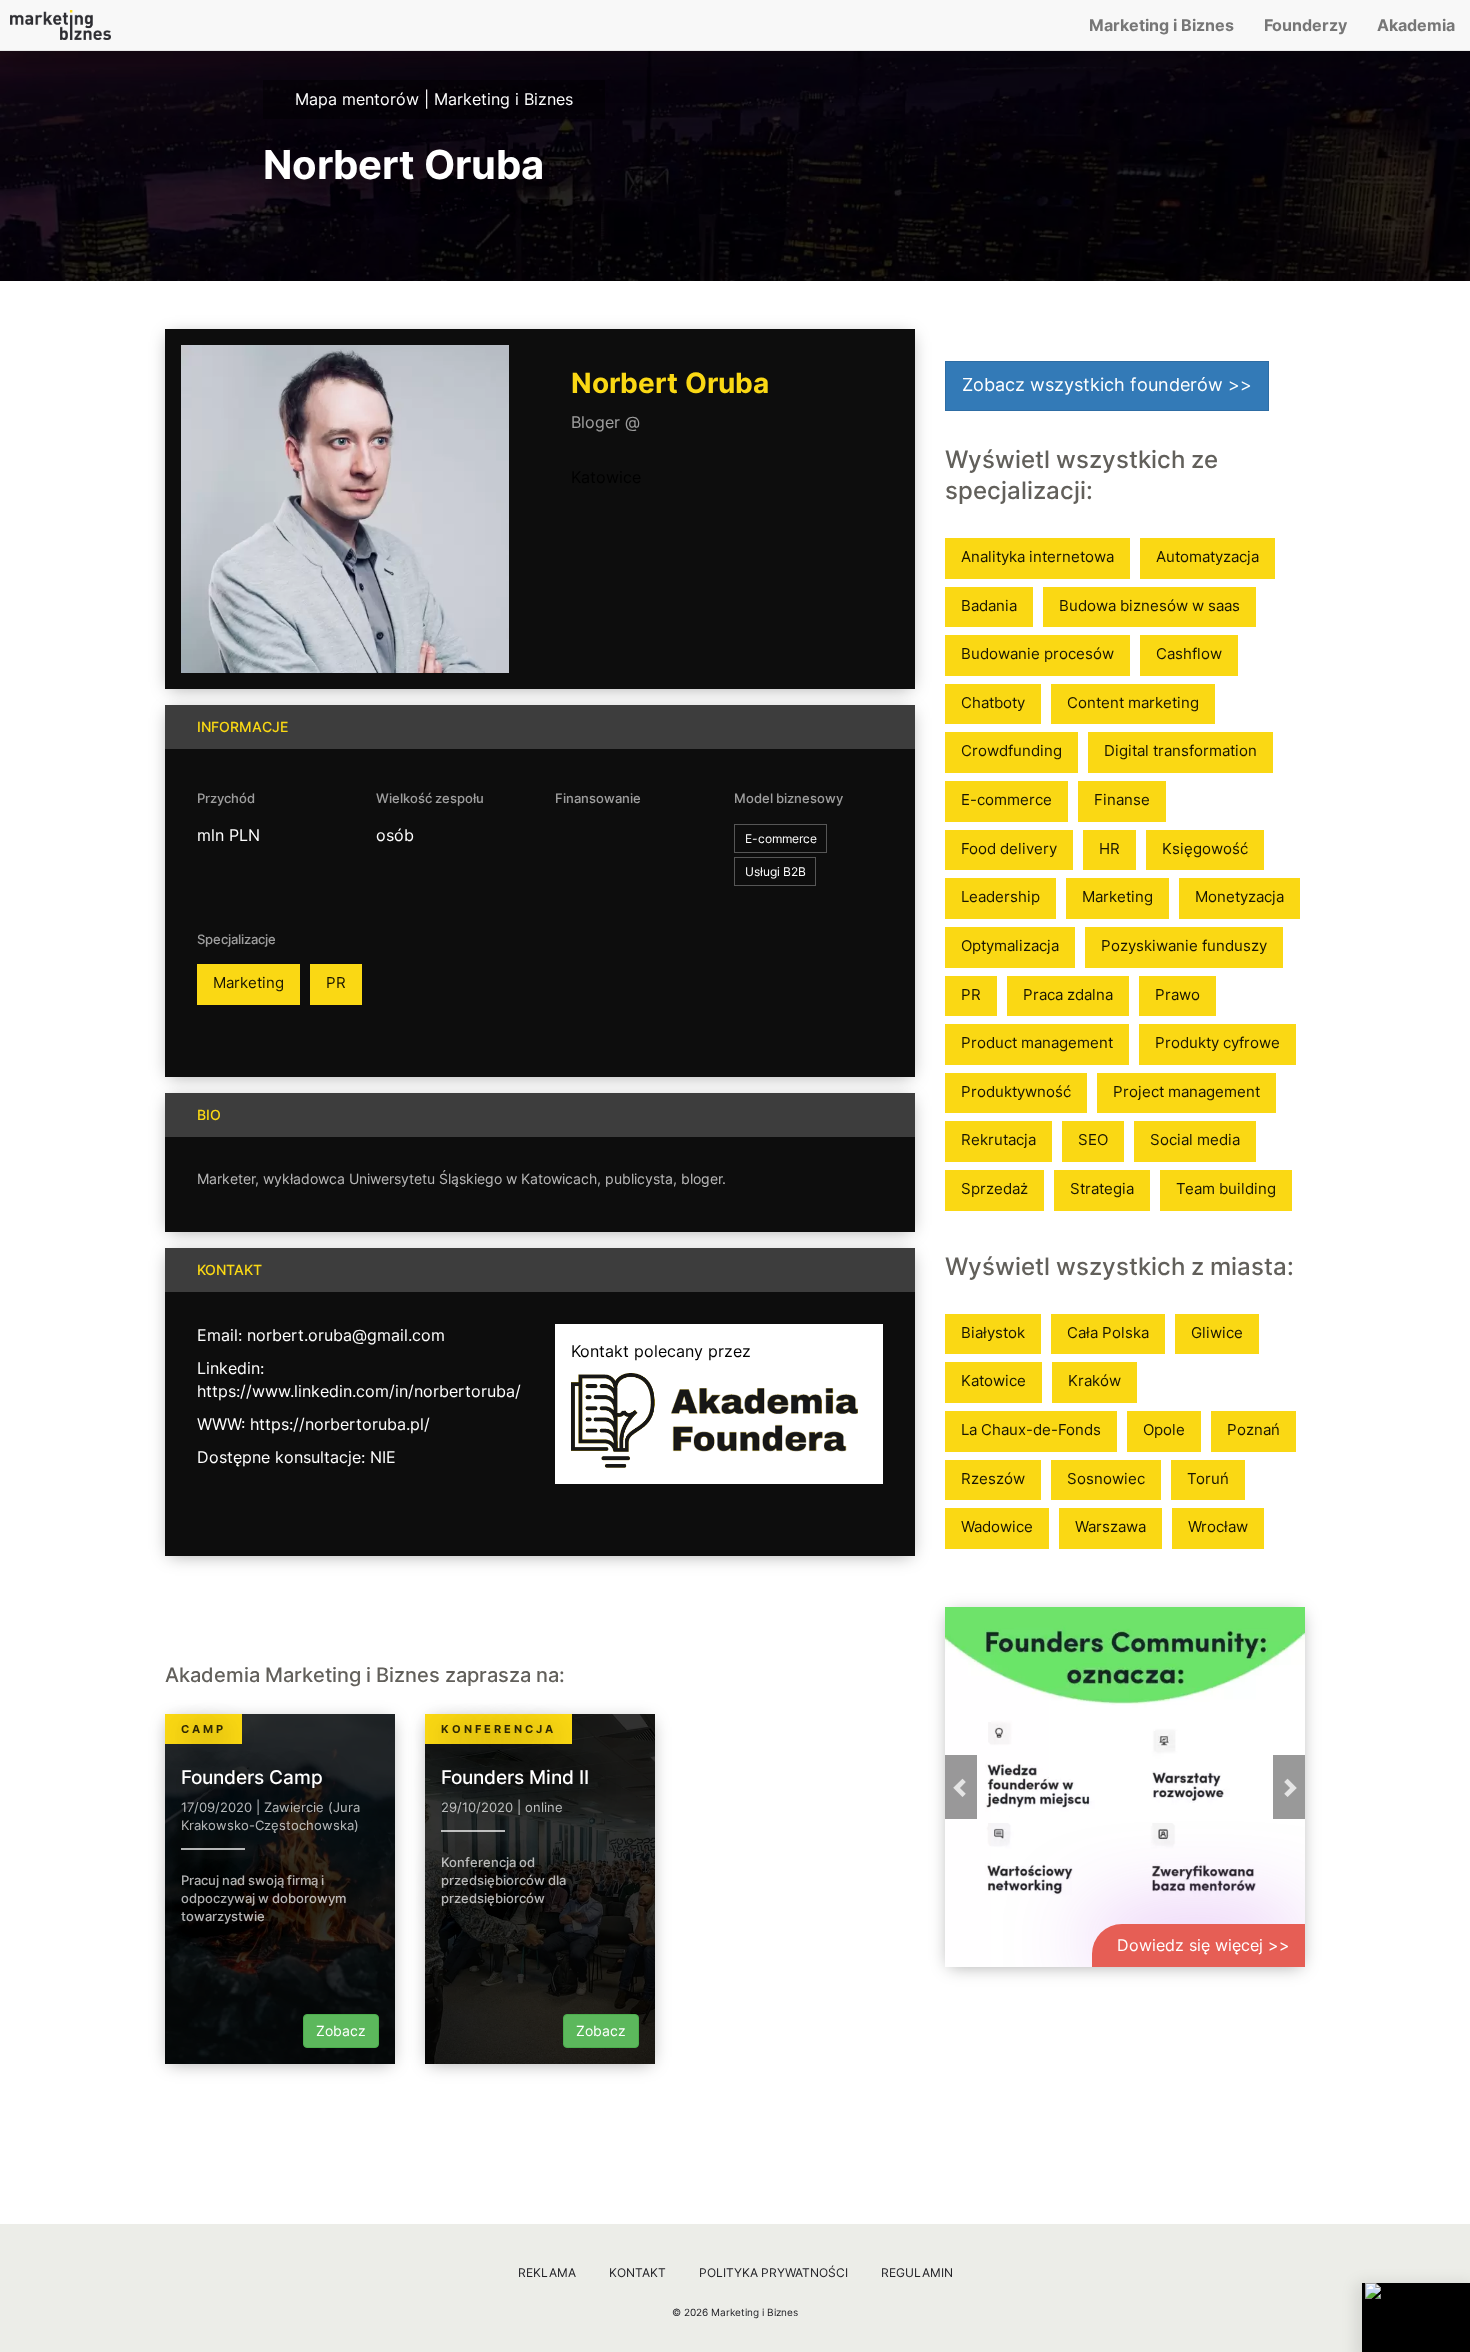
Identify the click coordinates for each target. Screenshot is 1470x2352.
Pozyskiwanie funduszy (1184, 945)
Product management (1037, 1042)
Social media (1195, 1139)
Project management (1186, 1091)
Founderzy (1305, 25)
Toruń (1208, 1478)
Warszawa (1110, 1526)
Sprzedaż (994, 1188)
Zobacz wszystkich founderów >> (1107, 384)
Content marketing (1133, 702)
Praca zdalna (1068, 994)
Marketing (248, 982)
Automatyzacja (1207, 556)
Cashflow (1189, 653)
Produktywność (1016, 1091)
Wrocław (1218, 1526)
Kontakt (637, 2272)
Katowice (606, 477)
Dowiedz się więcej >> (1203, 1945)
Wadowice (997, 1526)
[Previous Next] (1125, 1787)
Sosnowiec (1106, 1478)
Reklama (547, 2272)
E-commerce (1006, 799)
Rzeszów (993, 1478)
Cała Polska (1108, 1332)
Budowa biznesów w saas (1149, 605)
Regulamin (917, 2272)
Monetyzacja (1239, 896)
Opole (1164, 1429)
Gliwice (1217, 1332)
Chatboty (993, 702)
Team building (1226, 1188)
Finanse (1122, 799)
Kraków (1094, 1380)
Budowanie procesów (1037, 653)
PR (336, 982)
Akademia (1416, 25)
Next (1289, 1787)
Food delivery (1009, 848)
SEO (1093, 1139)
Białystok (993, 1332)
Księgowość (1205, 848)
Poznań (1253, 1429)
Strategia (1102, 1188)
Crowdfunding (1011, 750)
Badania (989, 605)
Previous (961, 1787)
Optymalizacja (1010, 945)
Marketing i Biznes (1161, 25)
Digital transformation (1180, 750)
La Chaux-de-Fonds (1031, 1429)
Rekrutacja (998, 1139)
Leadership (1000, 896)
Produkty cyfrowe (1217, 1042)
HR (1109, 848)
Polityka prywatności (773, 2272)
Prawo (1177, 994)
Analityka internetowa (1037, 556)
